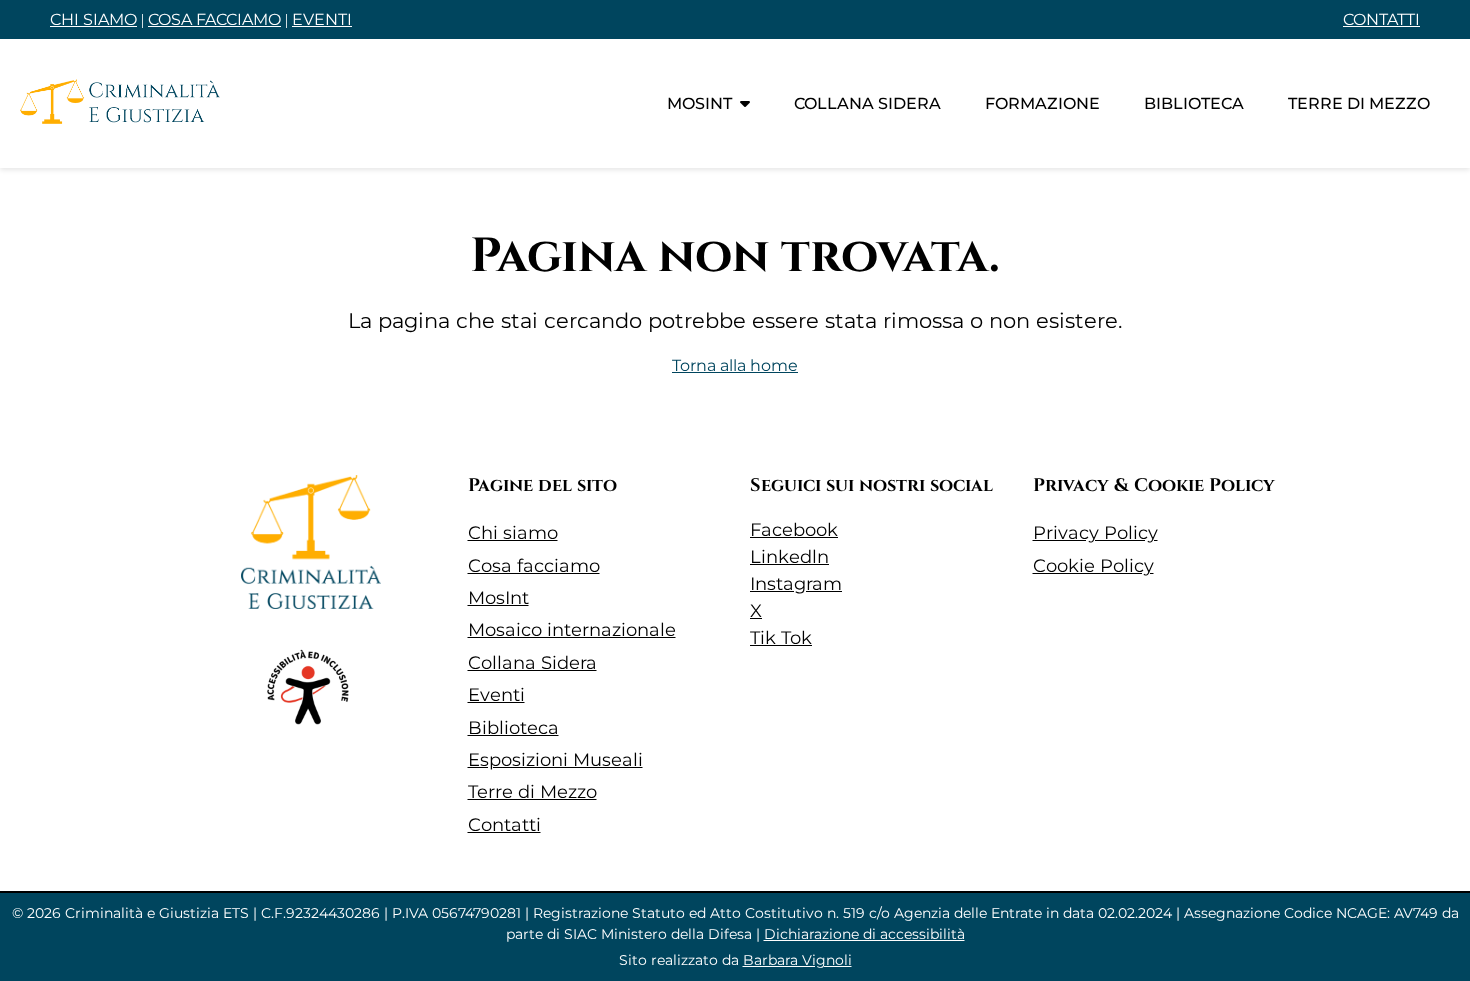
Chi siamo (513, 533)
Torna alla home (735, 365)
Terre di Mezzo (532, 792)
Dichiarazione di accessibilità (864, 934)
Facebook (794, 530)
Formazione (1042, 103)
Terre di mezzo (1359, 103)
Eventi (496, 695)
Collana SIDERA (867, 103)
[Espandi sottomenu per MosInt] (745, 103)
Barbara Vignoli (797, 960)
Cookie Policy (1093, 566)
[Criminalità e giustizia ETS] (120, 103)
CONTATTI (1381, 19)
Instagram (796, 584)
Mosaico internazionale (572, 630)
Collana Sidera (532, 663)
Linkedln (789, 557)
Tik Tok (781, 638)
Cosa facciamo (534, 566)
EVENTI (322, 19)
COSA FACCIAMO (214, 19)
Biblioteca (1194, 103)
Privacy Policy (1095, 533)
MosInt (699, 103)
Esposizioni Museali (555, 760)
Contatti (504, 825)
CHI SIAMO (93, 19)
